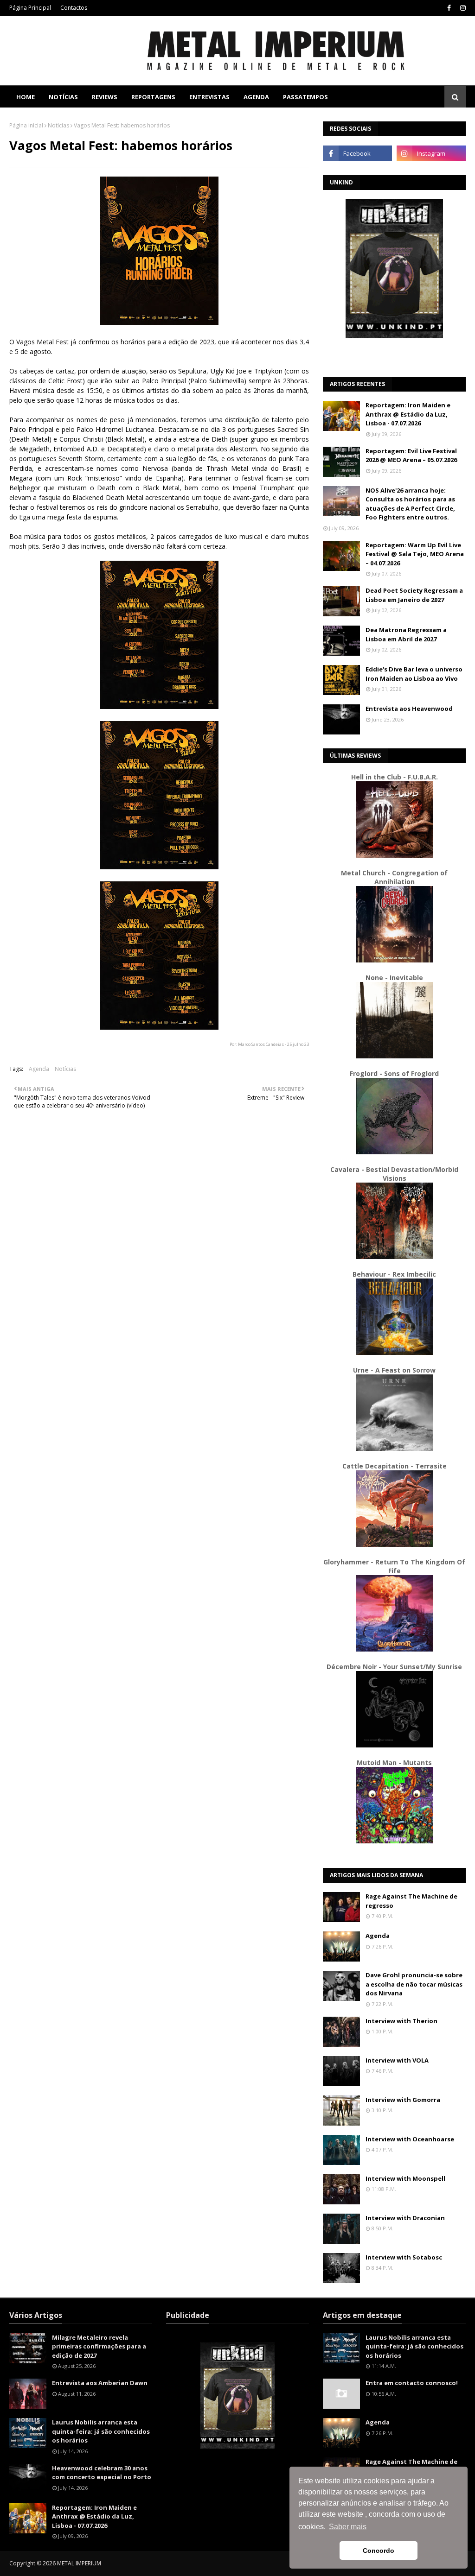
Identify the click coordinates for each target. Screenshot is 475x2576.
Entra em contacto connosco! (412, 2383)
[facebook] (449, 8)
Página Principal (30, 8)
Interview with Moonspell (405, 2178)
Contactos (74, 8)
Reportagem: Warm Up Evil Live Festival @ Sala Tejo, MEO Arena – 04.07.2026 (415, 554)
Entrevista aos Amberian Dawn (100, 2383)
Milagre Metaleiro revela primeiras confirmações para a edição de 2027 (99, 2346)
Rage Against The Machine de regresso (411, 1901)
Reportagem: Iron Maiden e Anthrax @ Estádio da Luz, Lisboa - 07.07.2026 (408, 414)
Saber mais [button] (348, 2527)
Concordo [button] (379, 2551)
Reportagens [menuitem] (153, 97)
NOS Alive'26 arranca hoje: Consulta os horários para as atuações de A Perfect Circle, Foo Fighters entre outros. (410, 504)
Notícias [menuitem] (63, 97)
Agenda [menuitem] (256, 97)
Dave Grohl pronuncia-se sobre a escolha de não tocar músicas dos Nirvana (414, 1984)
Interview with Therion (401, 2021)
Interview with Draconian (405, 2218)
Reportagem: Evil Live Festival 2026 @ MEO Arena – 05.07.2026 (411, 456)
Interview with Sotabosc (404, 2257)
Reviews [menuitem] (105, 97)
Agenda (39, 1069)
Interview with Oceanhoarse (410, 2139)
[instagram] (462, 8)
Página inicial (26, 125)
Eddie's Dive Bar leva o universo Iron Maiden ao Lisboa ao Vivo (414, 674)
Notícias (58, 125)
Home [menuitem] (26, 97)
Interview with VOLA (397, 2060)
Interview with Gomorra (403, 2100)
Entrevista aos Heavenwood (409, 709)
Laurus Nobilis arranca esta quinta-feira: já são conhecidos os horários (101, 2431)
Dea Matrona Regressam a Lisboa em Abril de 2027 (406, 634)
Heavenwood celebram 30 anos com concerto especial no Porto (102, 2473)
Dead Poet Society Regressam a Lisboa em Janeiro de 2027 (414, 595)
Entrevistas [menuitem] (209, 97)
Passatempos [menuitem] (305, 97)
